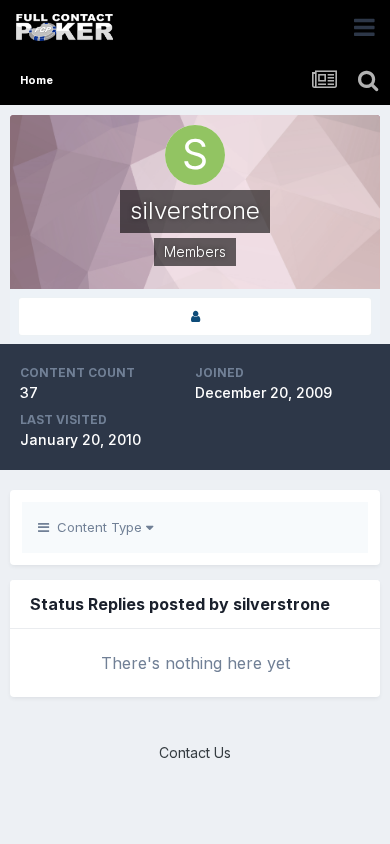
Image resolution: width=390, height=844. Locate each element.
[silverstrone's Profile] (195, 316)
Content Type (97, 527)
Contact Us (195, 752)
